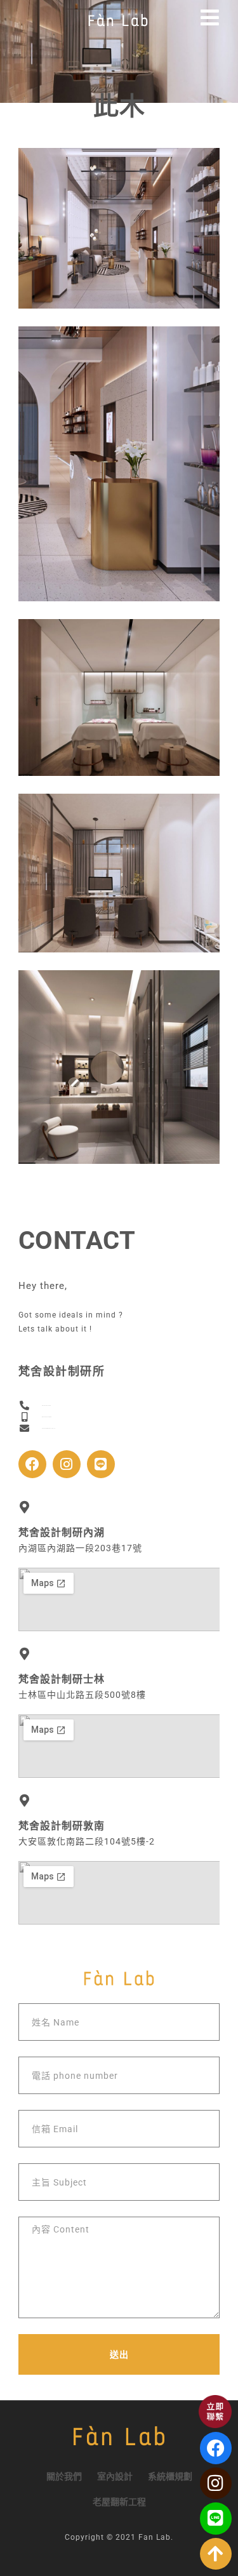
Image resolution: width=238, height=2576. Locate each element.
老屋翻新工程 (119, 2502)
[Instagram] (67, 1464)
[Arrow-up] (216, 2554)
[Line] (101, 1464)
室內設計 (115, 2476)
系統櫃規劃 (170, 2476)
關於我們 (64, 2476)
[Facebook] (32, 1464)
